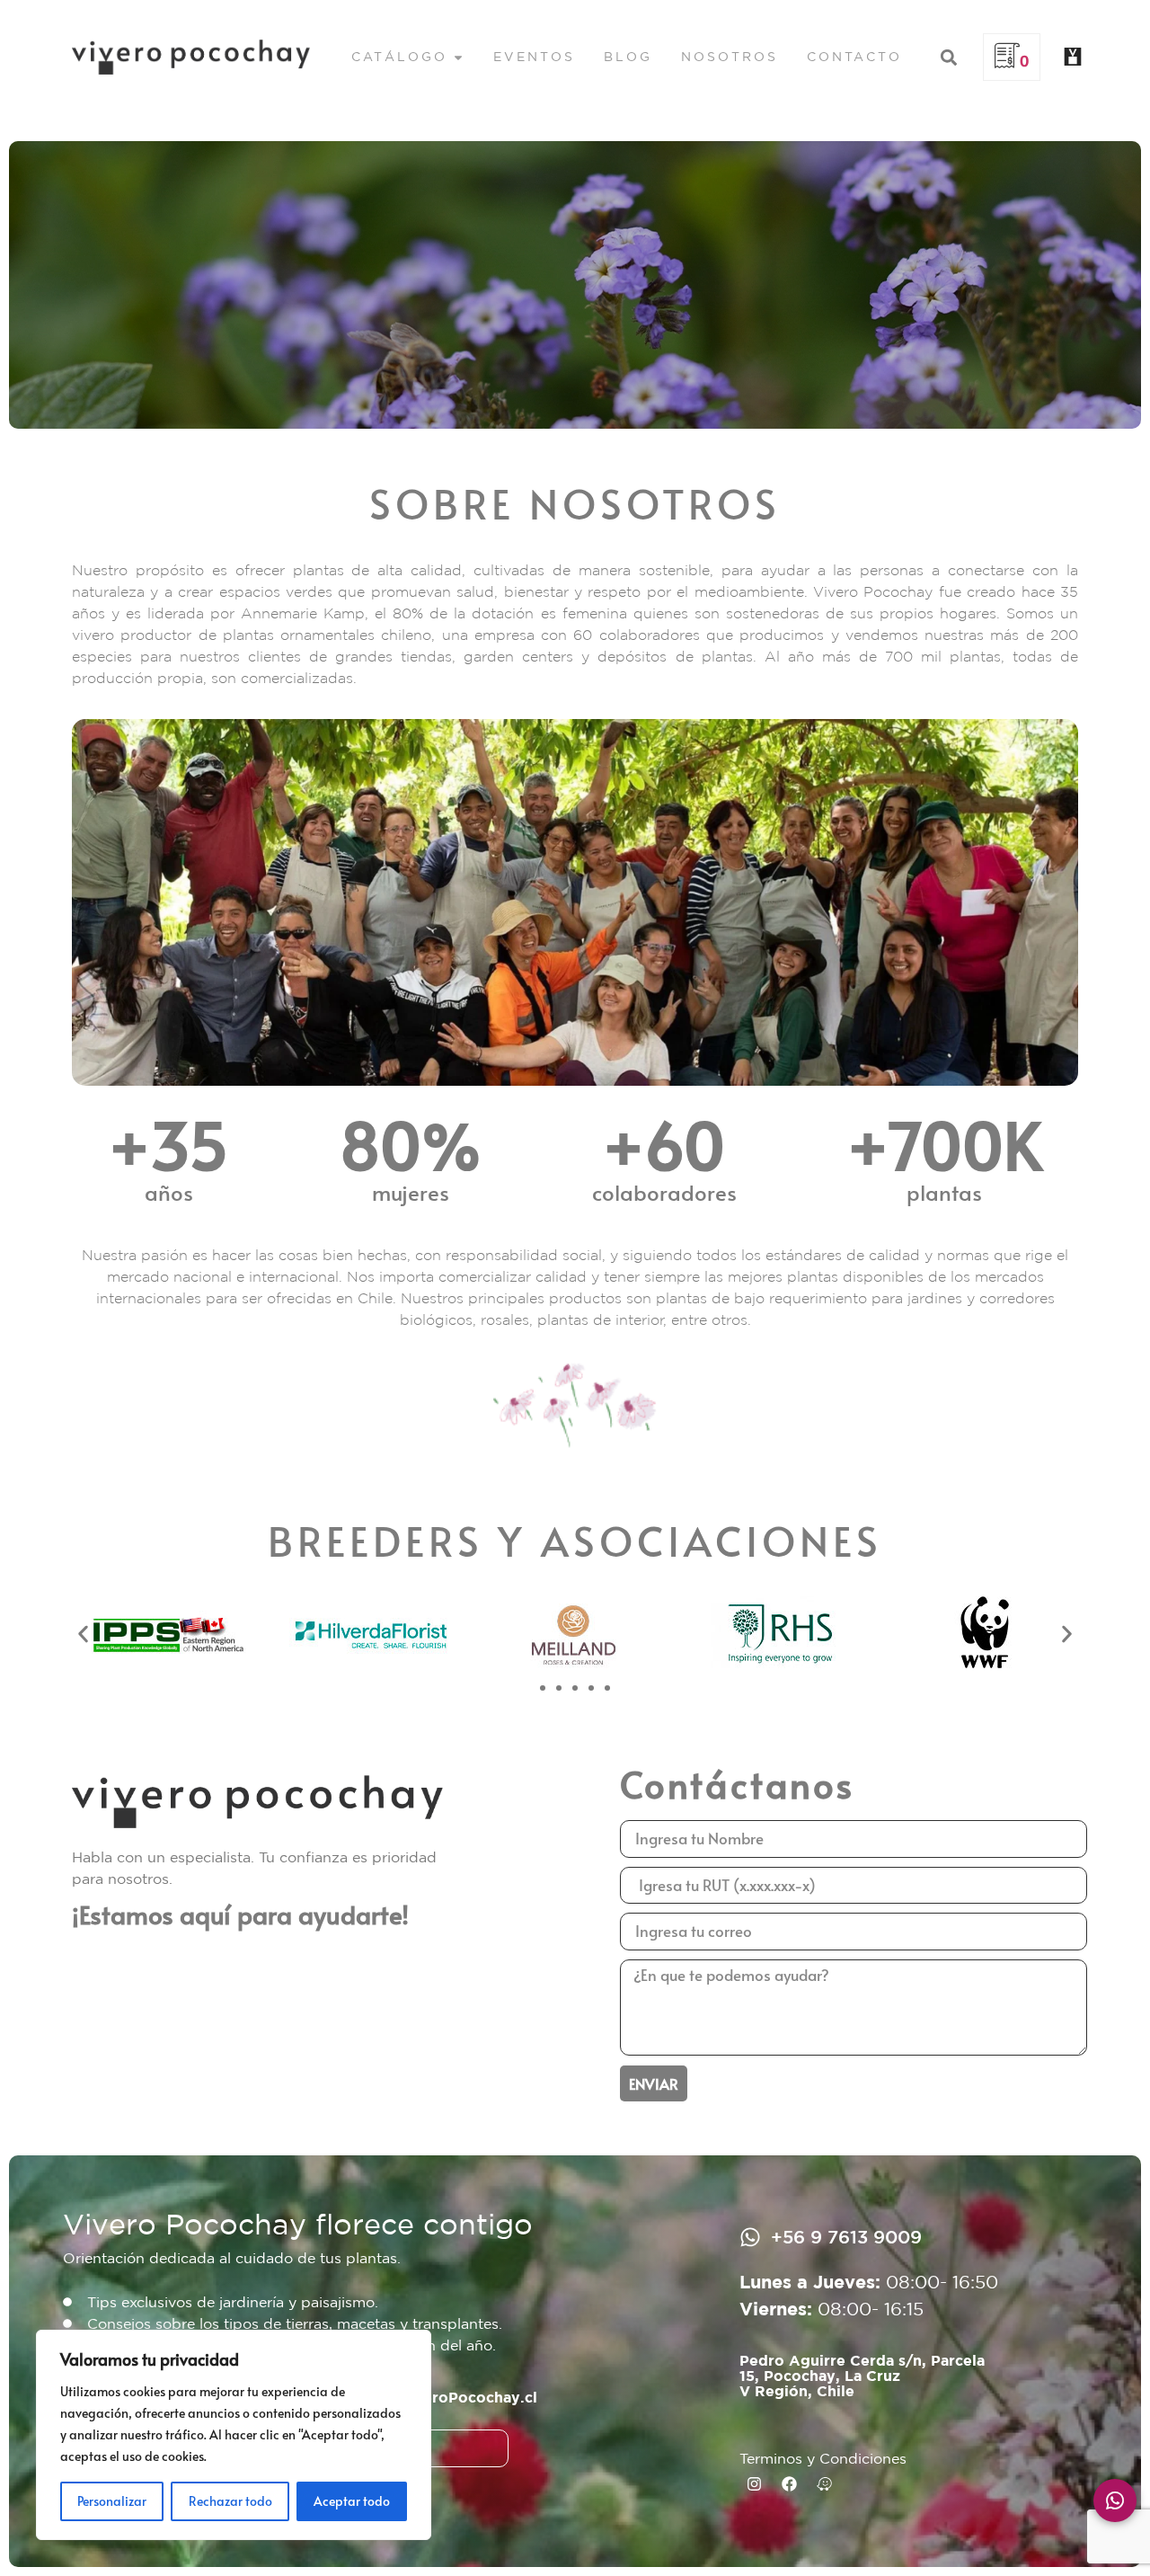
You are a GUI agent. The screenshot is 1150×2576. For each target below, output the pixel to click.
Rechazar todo (230, 2501)
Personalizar (112, 2501)
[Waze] (825, 2483)
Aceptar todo (352, 2501)
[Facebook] (790, 2483)
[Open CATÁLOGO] (458, 57)
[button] (948, 57)
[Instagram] (755, 2483)
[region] (234, 2435)
